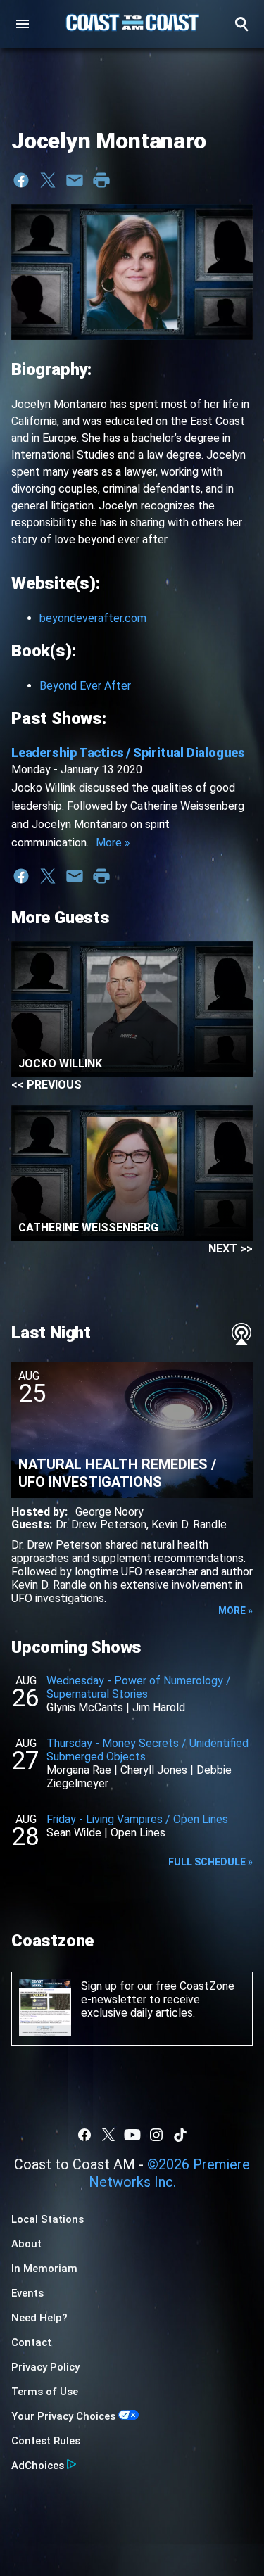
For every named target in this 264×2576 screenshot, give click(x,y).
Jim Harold (159, 1707)
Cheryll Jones (154, 1770)
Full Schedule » (210, 1862)
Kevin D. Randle (189, 1524)
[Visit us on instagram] (156, 2135)
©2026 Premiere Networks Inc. (170, 2173)
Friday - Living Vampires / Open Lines (137, 1819)
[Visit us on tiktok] (180, 2135)
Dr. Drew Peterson (101, 1524)
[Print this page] (101, 180)
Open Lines (138, 1833)
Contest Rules (46, 2441)
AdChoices (38, 2466)
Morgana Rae (79, 1770)
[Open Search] (241, 24)
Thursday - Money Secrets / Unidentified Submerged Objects (147, 1750)
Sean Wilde (74, 1833)
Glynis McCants (85, 1707)
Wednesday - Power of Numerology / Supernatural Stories (139, 1687)
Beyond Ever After (85, 686)
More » (113, 843)
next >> (231, 1249)
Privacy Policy (45, 2367)
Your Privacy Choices (63, 2416)
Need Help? (39, 2318)
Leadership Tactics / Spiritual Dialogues (128, 753)
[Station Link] (132, 24)
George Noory (109, 1512)
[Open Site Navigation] (23, 24)
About (26, 2244)
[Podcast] (241, 1334)
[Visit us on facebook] (84, 2135)
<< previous (46, 1085)
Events (27, 2293)
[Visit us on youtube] (132, 2135)
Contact (31, 2342)
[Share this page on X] (48, 180)
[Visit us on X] (108, 2135)
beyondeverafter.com (93, 618)
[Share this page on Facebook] (21, 180)
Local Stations (48, 2219)
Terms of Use (45, 2392)
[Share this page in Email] (75, 180)
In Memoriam (44, 2269)
